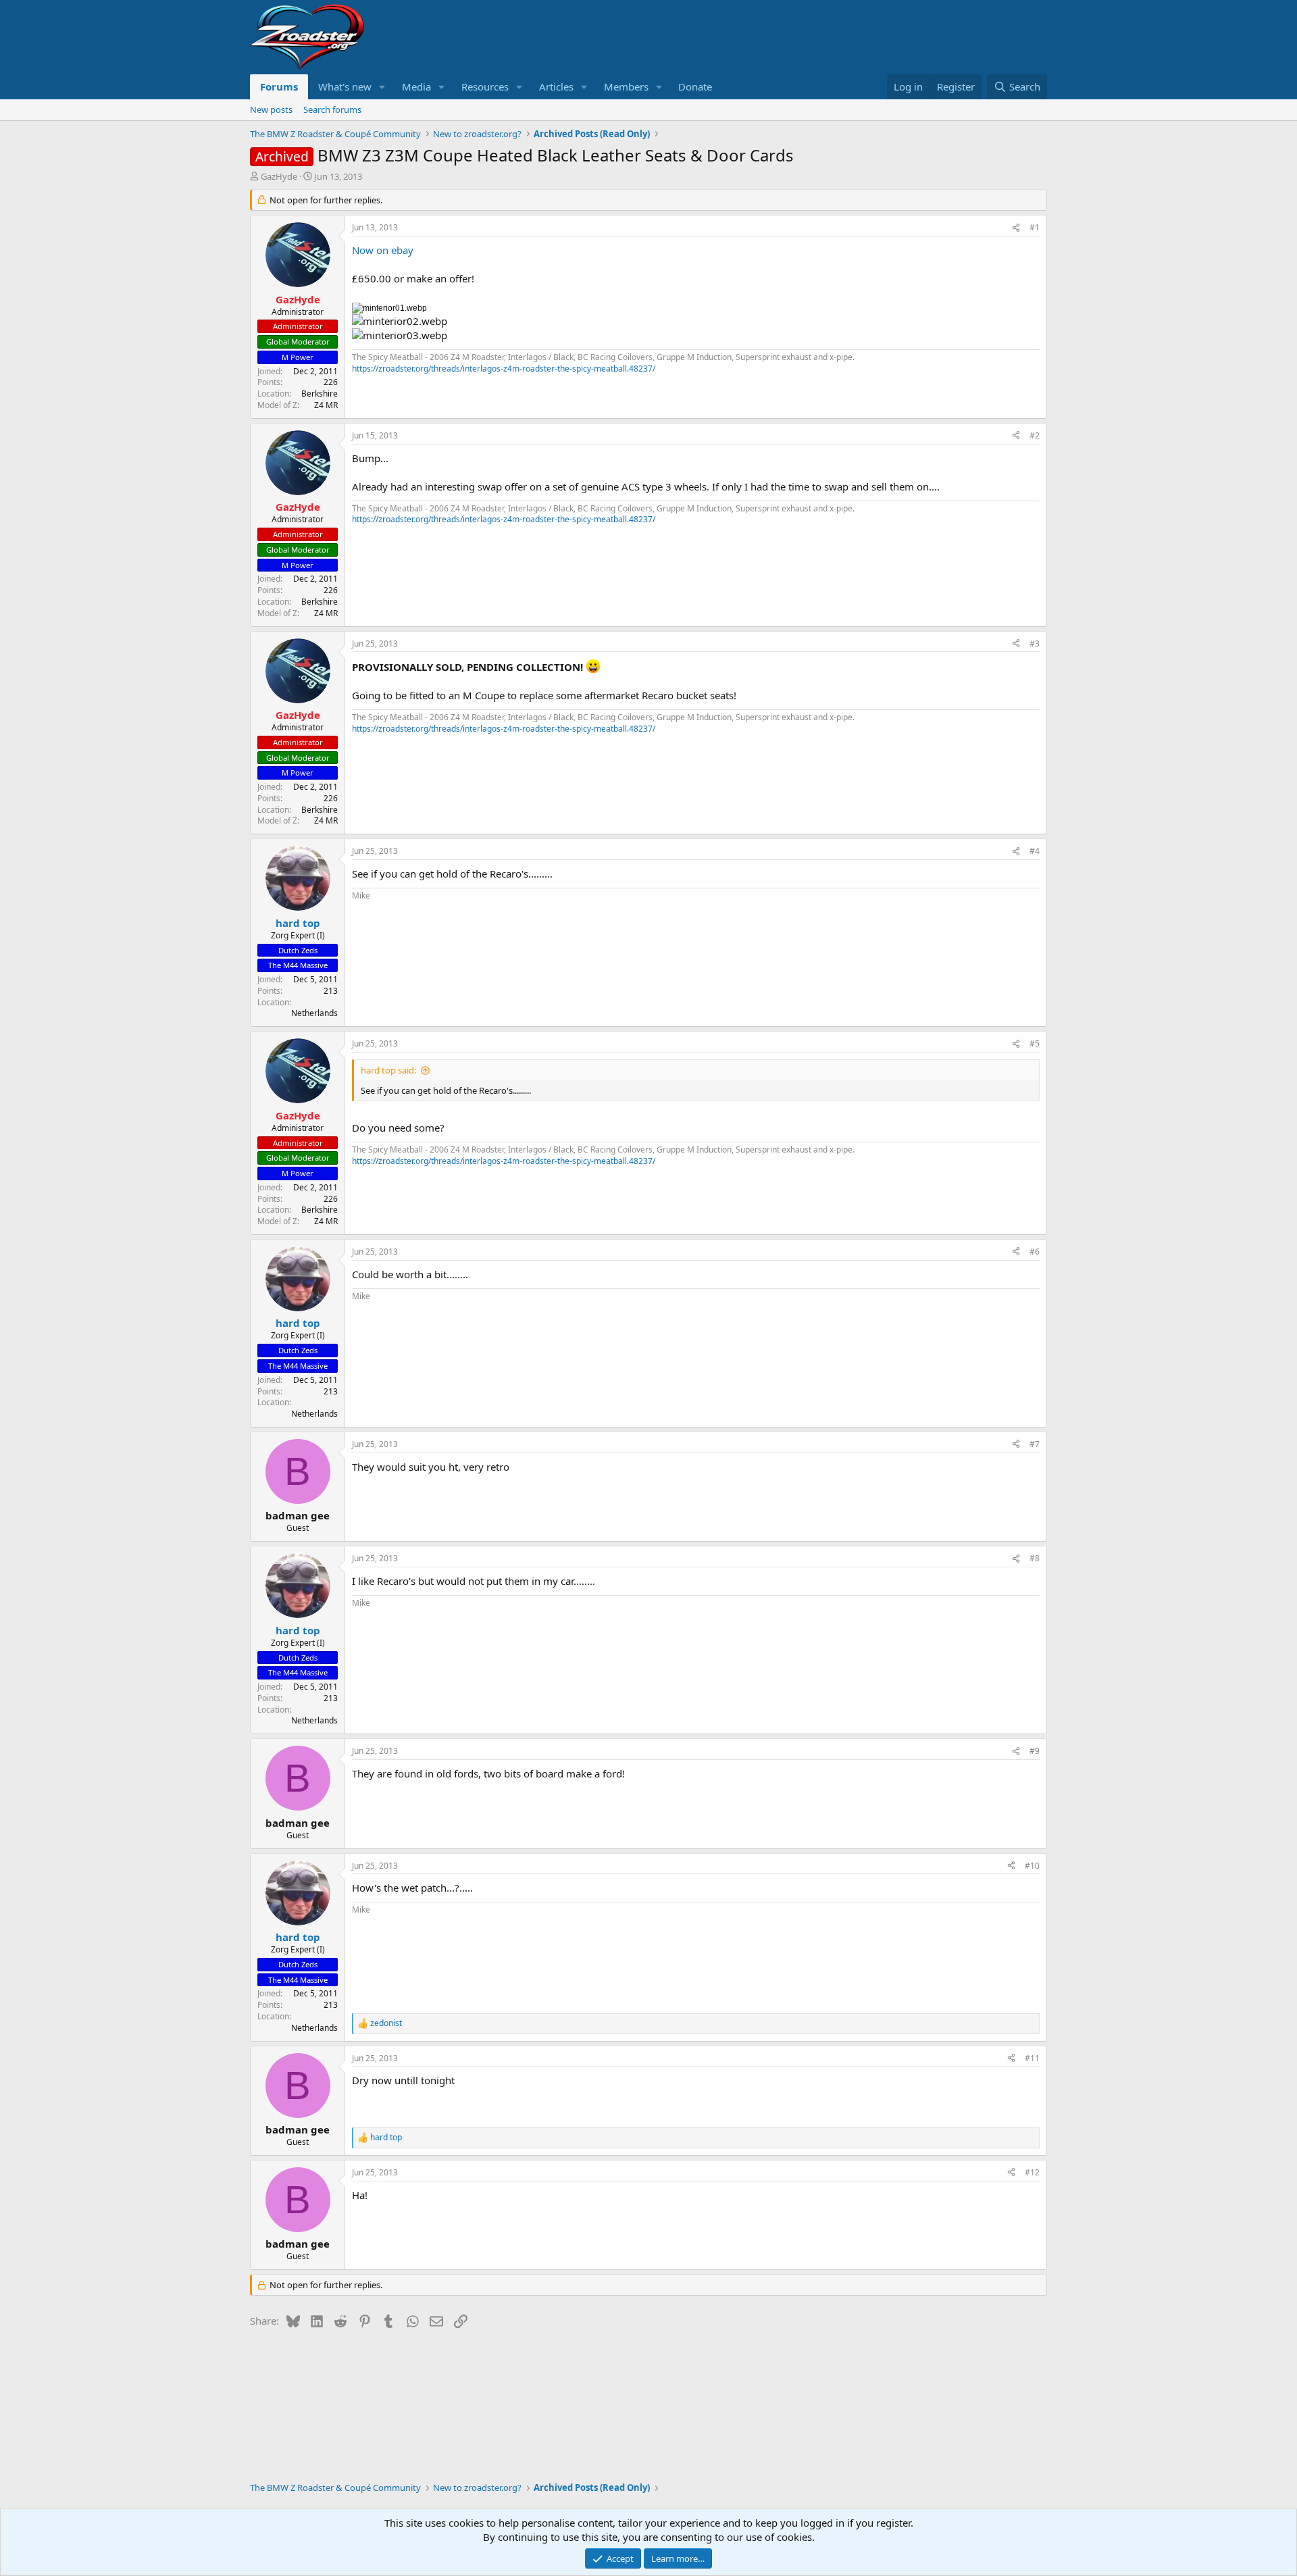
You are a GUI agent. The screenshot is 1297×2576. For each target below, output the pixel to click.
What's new (345, 86)
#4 (1035, 851)
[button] (382, 87)
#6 (1035, 1252)
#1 (1035, 227)
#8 (1035, 1558)
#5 (1035, 1043)
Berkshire (320, 394)
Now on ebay (383, 250)
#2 (1035, 435)
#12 (1032, 2172)
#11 (1032, 2058)
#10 (1032, 1866)
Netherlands (314, 1013)
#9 (1035, 1751)
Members (626, 86)
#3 (1035, 643)
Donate (695, 86)
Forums (279, 86)
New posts (271, 109)
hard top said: (388, 1070)
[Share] (1016, 228)
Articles (556, 86)
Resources (485, 86)
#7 (1035, 1444)
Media (416, 86)
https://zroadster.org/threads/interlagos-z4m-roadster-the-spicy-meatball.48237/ (504, 369)
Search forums (332, 109)
